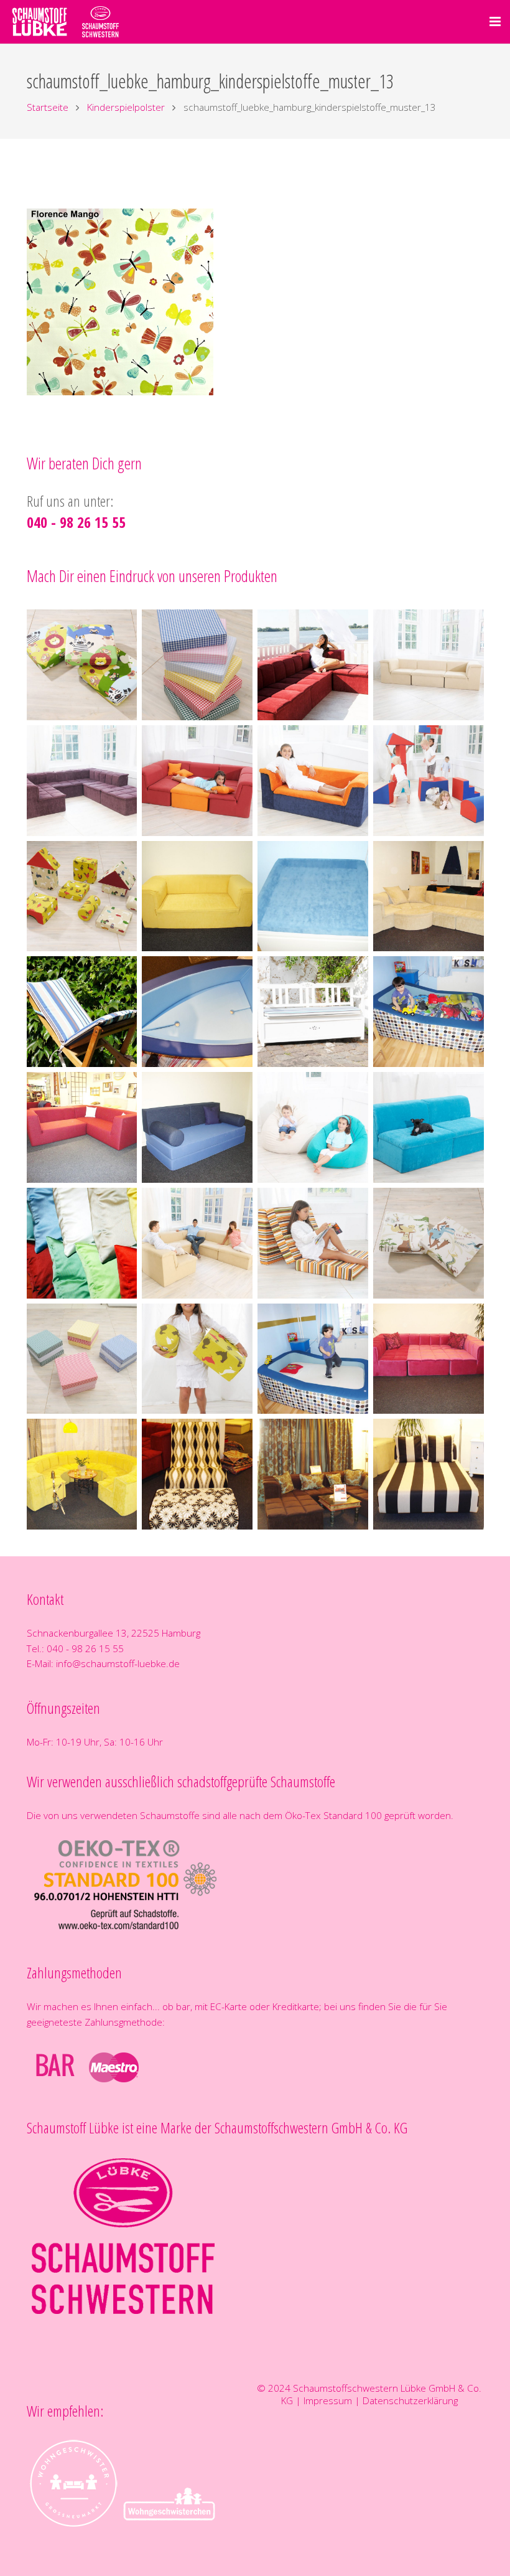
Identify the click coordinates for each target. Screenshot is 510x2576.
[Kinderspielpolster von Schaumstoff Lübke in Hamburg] (429, 781)
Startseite (48, 107)
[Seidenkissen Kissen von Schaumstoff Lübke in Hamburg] (82, 1243)
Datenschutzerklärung (410, 2400)
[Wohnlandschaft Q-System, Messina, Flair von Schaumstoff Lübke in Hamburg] (313, 665)
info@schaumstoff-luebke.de (118, 1663)
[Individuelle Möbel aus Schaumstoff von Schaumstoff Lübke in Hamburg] (197, 896)
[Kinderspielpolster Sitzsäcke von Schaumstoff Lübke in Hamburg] (313, 1127)
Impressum (328, 2400)
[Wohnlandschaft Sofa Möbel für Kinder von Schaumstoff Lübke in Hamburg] (197, 781)
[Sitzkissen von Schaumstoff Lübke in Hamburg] (82, 1359)
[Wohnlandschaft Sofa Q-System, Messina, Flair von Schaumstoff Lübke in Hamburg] (429, 665)
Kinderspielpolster (126, 107)
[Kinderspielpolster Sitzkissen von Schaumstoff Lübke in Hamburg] (82, 665)
